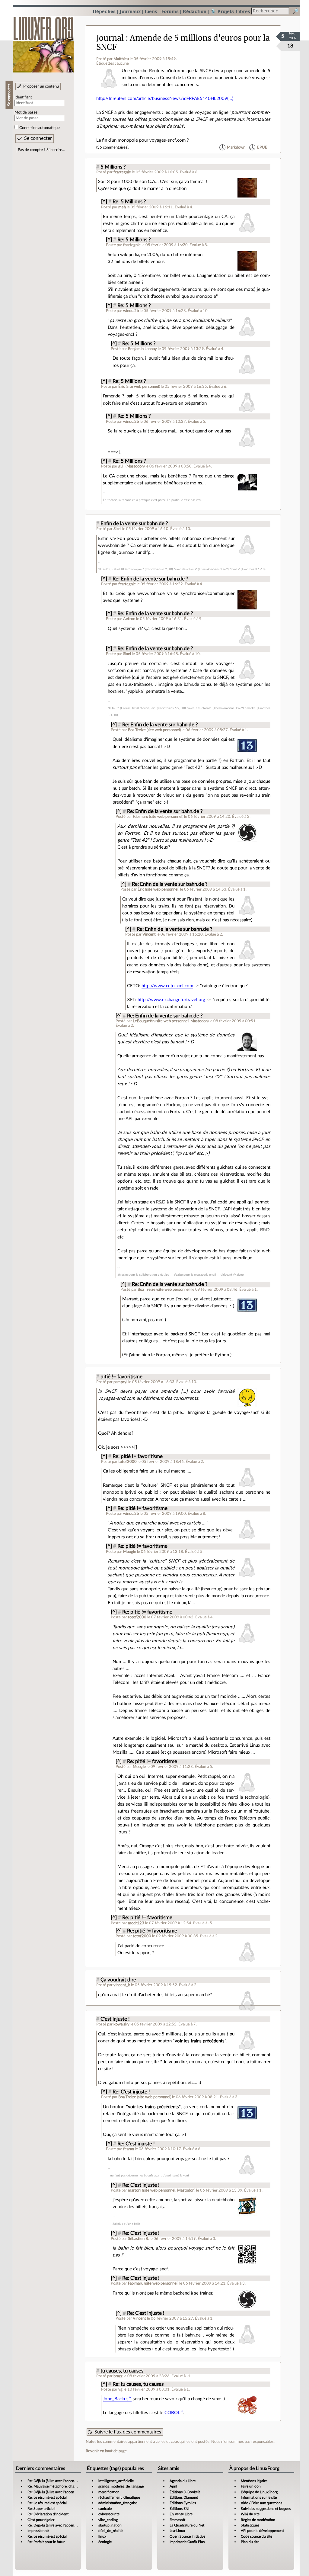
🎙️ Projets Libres (230, 11)
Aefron (129, 619)
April (173, 2486)
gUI (121, 466)
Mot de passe (26, 112)
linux (102, 2536)
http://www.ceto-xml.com (167, 986)
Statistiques (250, 2525)
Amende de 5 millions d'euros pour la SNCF (183, 42)
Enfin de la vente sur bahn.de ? (134, 524)
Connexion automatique (40, 128)
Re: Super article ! (41, 2509)
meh (122, 207)
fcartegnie (122, 172)
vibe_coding (108, 2520)
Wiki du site (250, 2514)
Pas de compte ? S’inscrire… (41, 150)
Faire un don (251, 2486)
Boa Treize (137, 730)
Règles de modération (258, 2520)
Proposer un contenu (41, 86)
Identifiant (23, 97)
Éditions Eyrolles (183, 2503)
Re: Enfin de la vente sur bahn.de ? (150, 579)
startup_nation (110, 2525)
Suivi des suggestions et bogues (266, 2509)
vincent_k (122, 1985)
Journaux (130, 11)
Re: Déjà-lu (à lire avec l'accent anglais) (58, 2481)
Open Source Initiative (187, 2536)
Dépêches (104, 11)
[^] (104, 202)
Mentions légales (254, 2481)
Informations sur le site (259, 2497)
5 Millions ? (113, 167)
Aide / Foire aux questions (261, 2503)
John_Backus (116, 2399)
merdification (109, 2492)
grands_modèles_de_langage (121, 2486)
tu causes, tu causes (122, 2371)
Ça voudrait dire (118, 1980)
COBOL (172, 2413)
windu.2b (131, 311)
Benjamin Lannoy (142, 349)
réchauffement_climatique (119, 2497)
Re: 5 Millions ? (129, 202)
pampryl (120, 1382)
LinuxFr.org (43, 42)
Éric (122, 387)
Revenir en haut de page (106, 2451)
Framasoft (177, 2520)
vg (120, 2389)
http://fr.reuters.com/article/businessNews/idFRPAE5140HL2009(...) (165, 99)
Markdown (236, 147)
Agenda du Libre (183, 2481)
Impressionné (38, 2531)
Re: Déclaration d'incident (48, 2514)
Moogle (130, 1552)
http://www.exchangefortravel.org (171, 1000)
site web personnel (143, 387)
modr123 (136, 1923)
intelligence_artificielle (116, 2481)
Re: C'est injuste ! (131, 2092)
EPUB (262, 147)
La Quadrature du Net (187, 2525)
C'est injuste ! (115, 2019)
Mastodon (135, 466)
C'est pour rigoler (41, 2520)
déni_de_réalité (110, 2531)
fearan (129, 2149)
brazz (118, 2376)
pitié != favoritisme (121, 1377)
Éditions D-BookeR (185, 2492)
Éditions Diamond (184, 2497)
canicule (105, 2509)
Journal (110, 38)
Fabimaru (140, 817)
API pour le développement (262, 2531)
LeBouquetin (144, 1021)
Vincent (149, 934)
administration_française (118, 2503)
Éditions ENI (179, 2509)
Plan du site (250, 2542)
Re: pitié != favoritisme (138, 1457)
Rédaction (194, 11)
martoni (135, 2190)
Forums (170, 11)
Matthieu (121, 59)
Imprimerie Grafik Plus (187, 2542)
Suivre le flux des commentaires (128, 2432)
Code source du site (256, 2536)
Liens (151, 11)
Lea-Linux (177, 2531)
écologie (105, 2542)
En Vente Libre (181, 2514)
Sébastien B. (138, 2239)
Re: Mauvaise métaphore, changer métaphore (63, 2486)
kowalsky (121, 2024)
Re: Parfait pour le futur (46, 2542)
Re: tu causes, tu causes (138, 2384)
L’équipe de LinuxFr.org (259, 2492)
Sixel (117, 529)
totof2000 (127, 1462)
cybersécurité (109, 2514)
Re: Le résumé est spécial (47, 2497)
